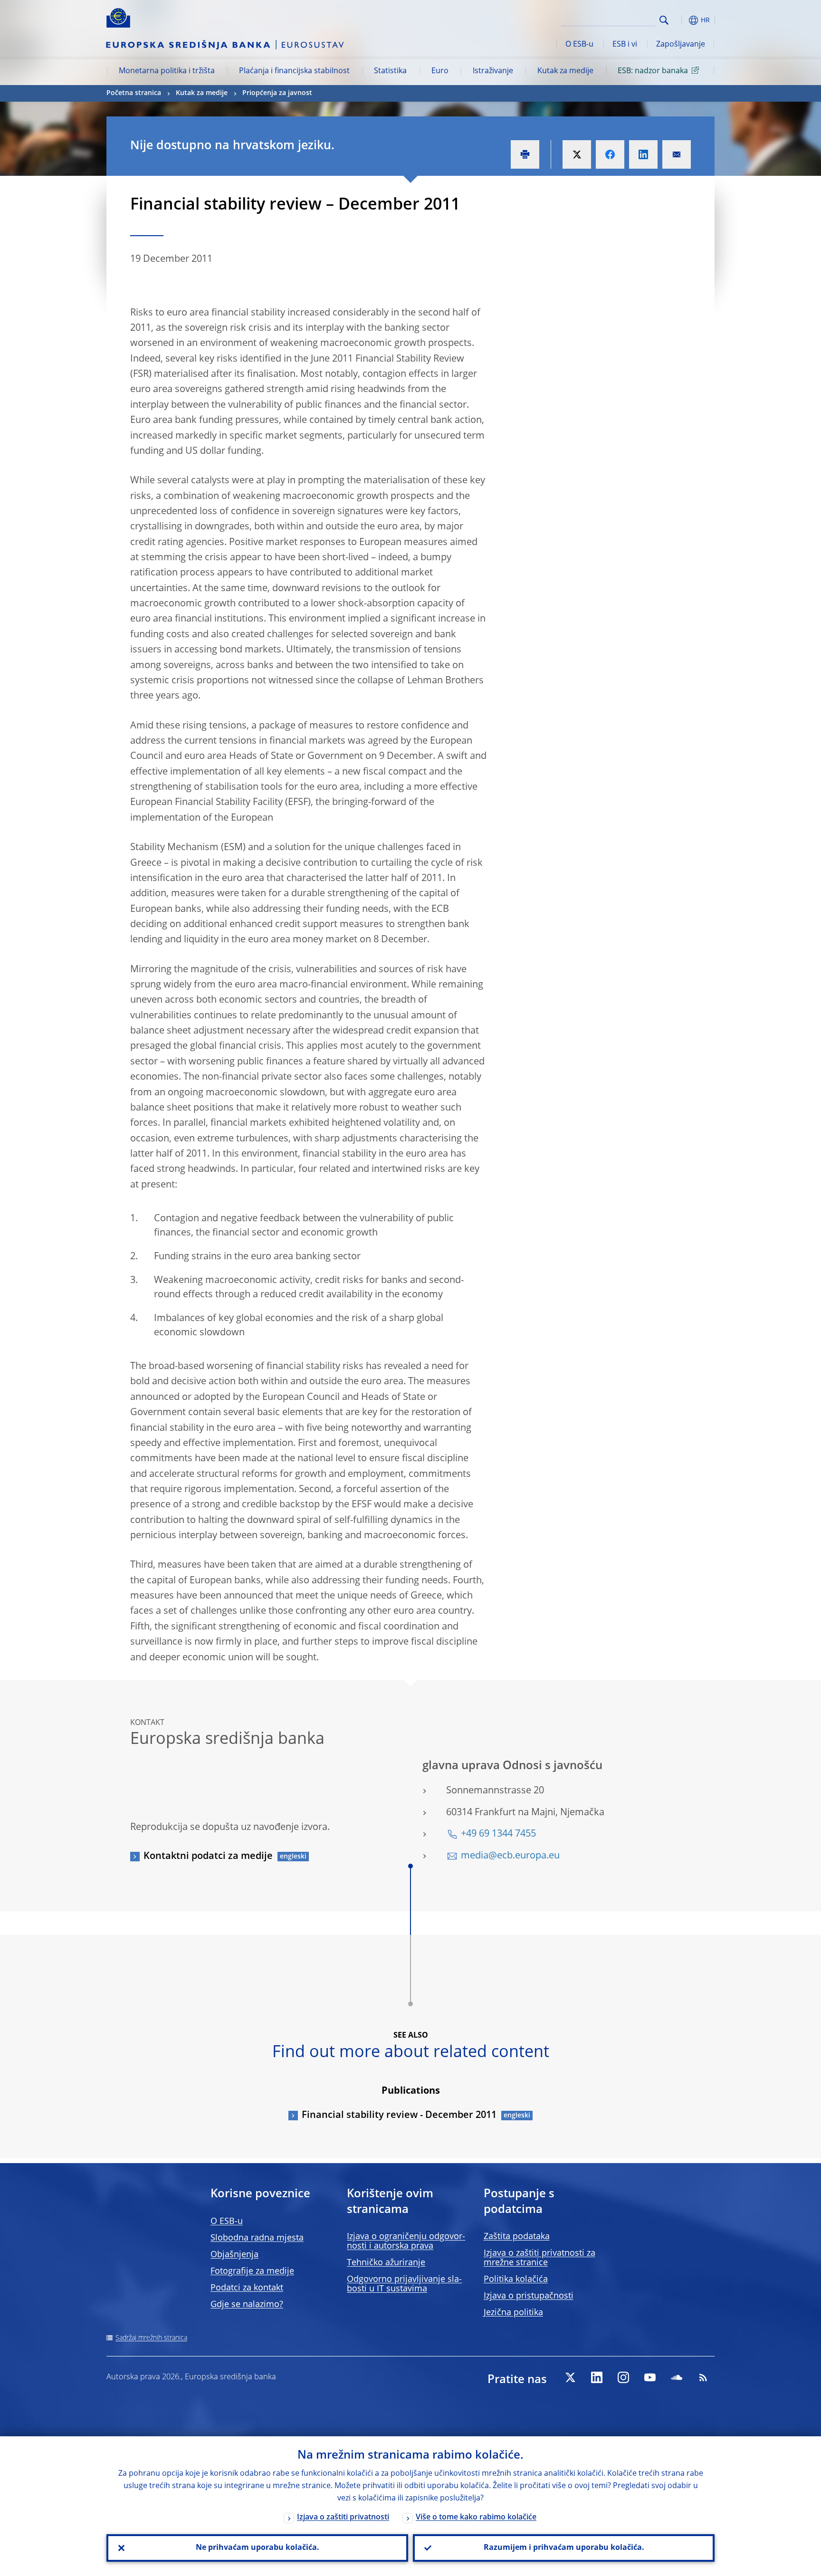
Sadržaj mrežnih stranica (151, 2338)
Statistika (390, 71)
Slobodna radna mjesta (257, 2238)
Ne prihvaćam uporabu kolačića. (258, 2548)
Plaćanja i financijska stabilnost (294, 71)
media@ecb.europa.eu (510, 1856)
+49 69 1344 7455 (498, 1834)
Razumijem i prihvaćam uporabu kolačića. (564, 2548)
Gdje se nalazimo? (247, 2305)
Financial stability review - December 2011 (399, 2116)
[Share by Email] (677, 154)
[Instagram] (623, 2377)
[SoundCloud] (677, 2377)
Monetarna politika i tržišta (167, 71)
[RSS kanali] (703, 2377)
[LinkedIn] (597, 2377)
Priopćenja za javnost (277, 93)
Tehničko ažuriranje (386, 2263)
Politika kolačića (516, 2279)
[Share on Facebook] (610, 154)
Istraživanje (493, 71)
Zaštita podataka (517, 2237)
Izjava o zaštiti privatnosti (343, 2518)
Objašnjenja (234, 2255)
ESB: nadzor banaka (653, 71)
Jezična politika (513, 2313)
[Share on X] (577, 154)
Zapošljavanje (681, 45)
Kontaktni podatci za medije (208, 1857)
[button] (681, 20)
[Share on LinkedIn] (643, 154)
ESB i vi (625, 45)
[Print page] (525, 154)
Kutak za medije (565, 71)
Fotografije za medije (252, 2271)
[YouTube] (650, 2377)
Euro (440, 71)
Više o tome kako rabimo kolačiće (476, 2518)
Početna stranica (134, 93)
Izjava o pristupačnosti (529, 2296)
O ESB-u (579, 45)
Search (664, 20)
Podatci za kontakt (247, 2288)
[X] (570, 2377)
